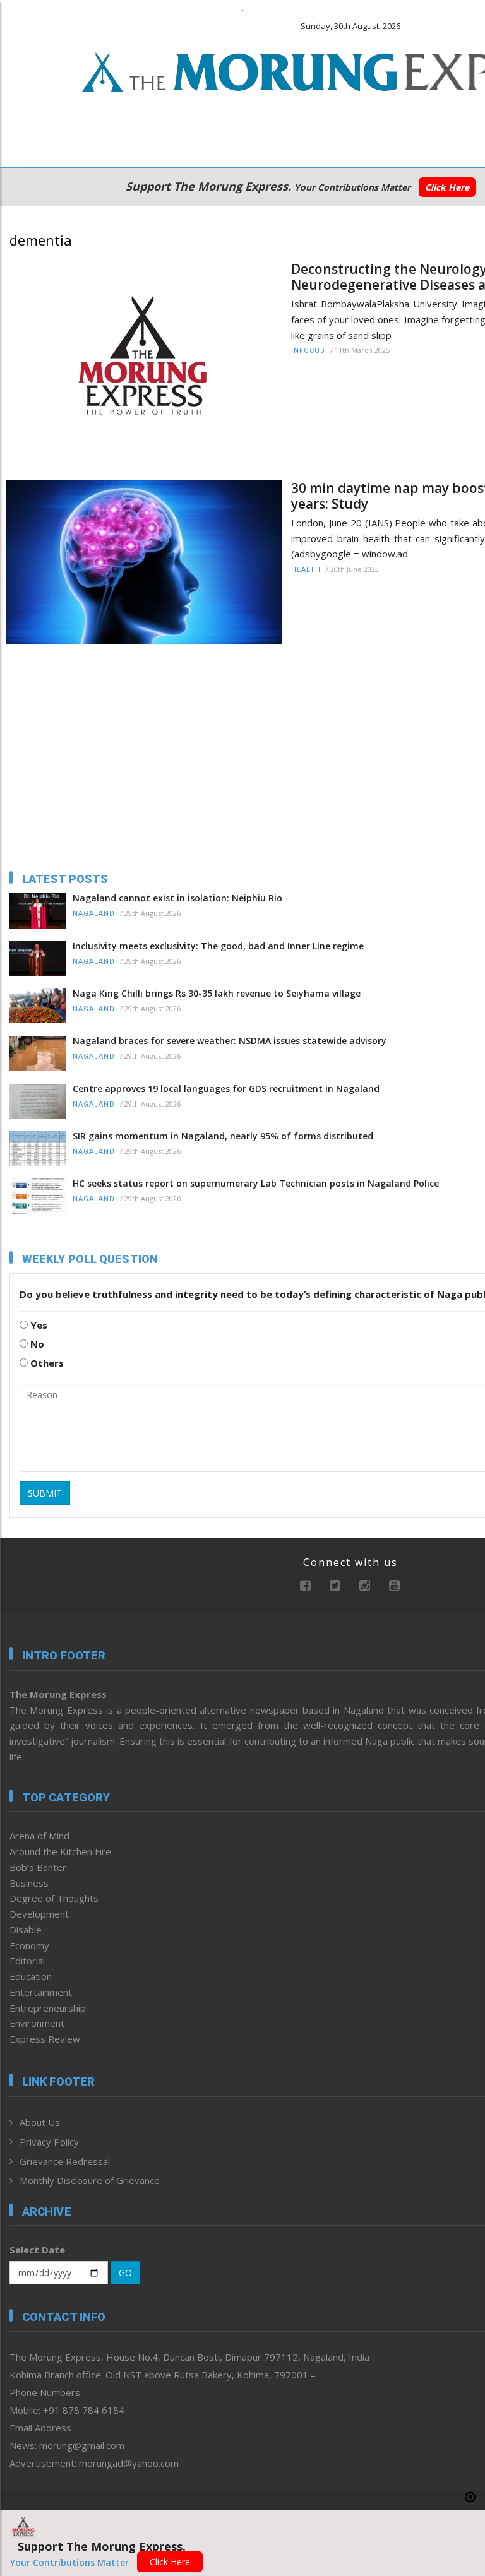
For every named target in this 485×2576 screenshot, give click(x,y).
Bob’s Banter (38, 1867)
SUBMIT (45, 1493)
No (36, 1344)
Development (39, 1914)
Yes (38, 1325)
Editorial (27, 1961)
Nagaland (94, 914)
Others (46, 1363)
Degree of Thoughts (54, 1898)
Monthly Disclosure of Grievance (90, 2180)
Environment (37, 2023)
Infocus (308, 351)
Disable (26, 1930)
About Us (40, 2122)
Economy (29, 1945)
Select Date (37, 2250)
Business (29, 1883)
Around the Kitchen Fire (60, 1851)
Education (31, 1976)
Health (306, 570)
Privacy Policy (49, 2142)
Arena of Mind (39, 1836)
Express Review (45, 2039)
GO (125, 2273)
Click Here (447, 187)
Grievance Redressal (65, 2161)
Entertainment (41, 1992)
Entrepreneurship (48, 2008)
